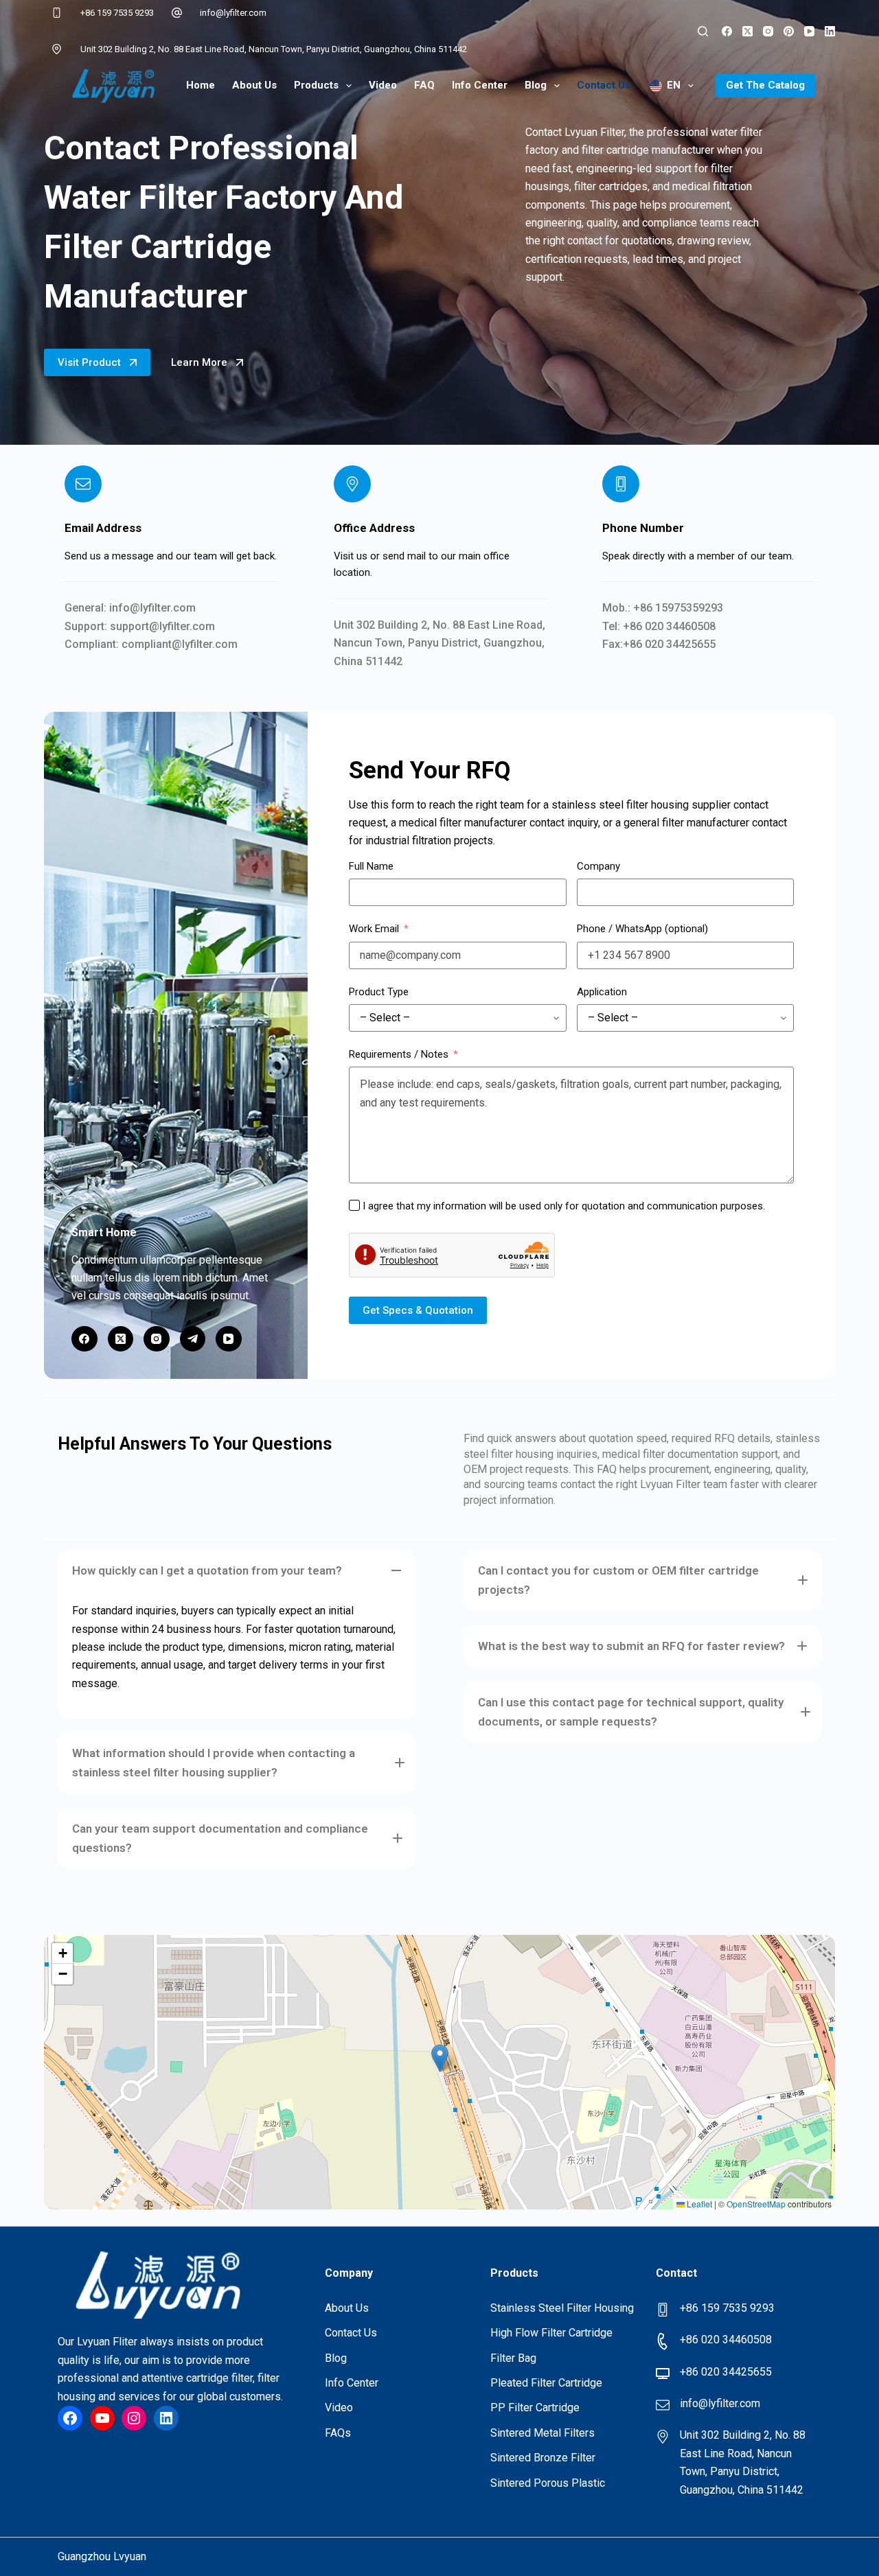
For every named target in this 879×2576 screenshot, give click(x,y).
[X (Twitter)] (747, 31)
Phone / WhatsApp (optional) (642, 929)
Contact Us (604, 85)
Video (383, 85)
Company (598, 866)
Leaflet (698, 2204)
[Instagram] (768, 31)
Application (602, 992)
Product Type (379, 992)
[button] (237, 1570)
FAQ (424, 85)
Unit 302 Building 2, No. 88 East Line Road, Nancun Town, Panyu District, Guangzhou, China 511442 (274, 49)
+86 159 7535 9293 (117, 13)
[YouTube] (809, 31)
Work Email (374, 929)
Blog (536, 85)
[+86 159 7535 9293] (57, 13)
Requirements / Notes (399, 1054)
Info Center (480, 85)
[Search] (703, 31)
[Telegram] (193, 1339)
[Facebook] (727, 31)
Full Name (371, 866)
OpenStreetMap (756, 2204)
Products (316, 85)
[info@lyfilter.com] (177, 13)
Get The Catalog (765, 85)
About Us (254, 85)
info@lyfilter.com (233, 13)
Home (201, 85)
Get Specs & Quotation (418, 1310)
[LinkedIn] (830, 31)
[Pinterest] (789, 31)
